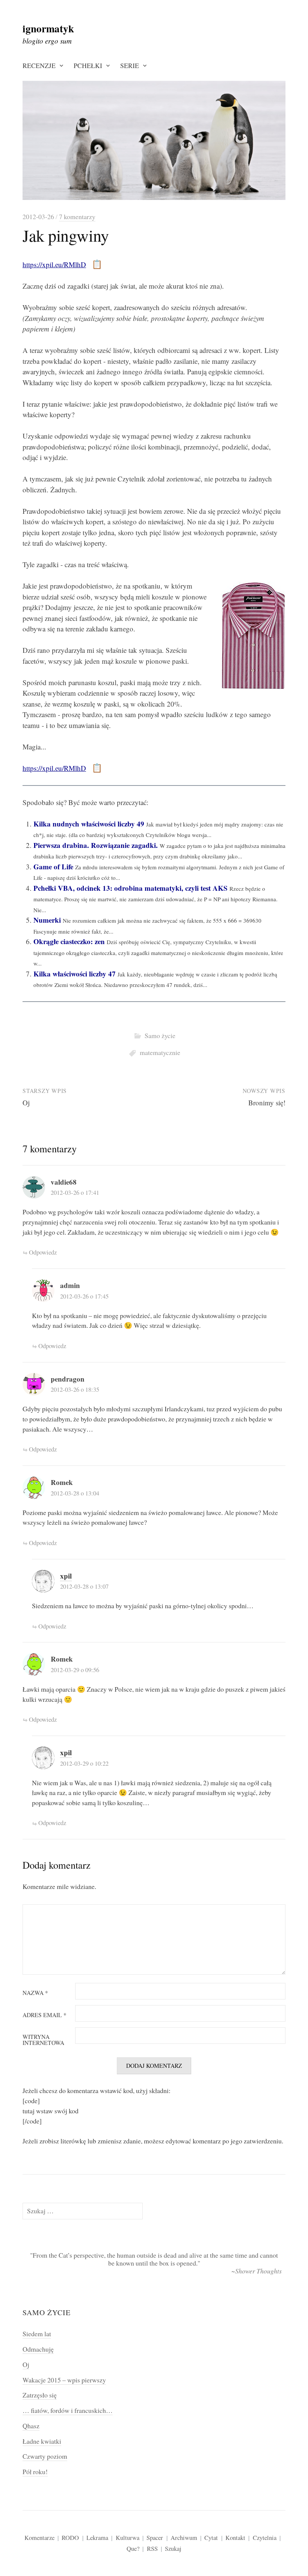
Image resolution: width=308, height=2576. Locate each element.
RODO (70, 2537)
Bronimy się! (267, 1103)
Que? (133, 2548)
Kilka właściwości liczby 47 (75, 974)
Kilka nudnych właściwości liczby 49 (89, 824)
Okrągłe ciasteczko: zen (69, 941)
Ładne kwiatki (42, 2441)
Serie (130, 65)
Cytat (211, 2537)
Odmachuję (38, 2349)
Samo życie (160, 1035)
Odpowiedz (43, 1252)
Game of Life (53, 866)
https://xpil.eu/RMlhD (54, 264)
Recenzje (39, 65)
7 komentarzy (77, 216)
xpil (66, 1576)
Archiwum (184, 2537)
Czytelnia (265, 2537)
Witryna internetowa (43, 2040)
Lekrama (97, 2537)
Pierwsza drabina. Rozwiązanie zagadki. (96, 845)
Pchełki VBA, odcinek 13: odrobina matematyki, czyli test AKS (131, 888)
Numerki (47, 920)
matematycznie (160, 1052)
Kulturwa (128, 2537)
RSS (152, 2548)
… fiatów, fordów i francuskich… (68, 2410)
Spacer (155, 2537)
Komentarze (39, 2537)
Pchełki (88, 65)
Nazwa (35, 1993)
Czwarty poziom (45, 2456)
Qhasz (31, 2426)
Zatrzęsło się (40, 2395)
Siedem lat (37, 2334)
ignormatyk (48, 28)
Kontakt (235, 2537)
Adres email (45, 2015)
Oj (26, 1103)
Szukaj (173, 2548)
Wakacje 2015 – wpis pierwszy (64, 2380)
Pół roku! (35, 2472)
